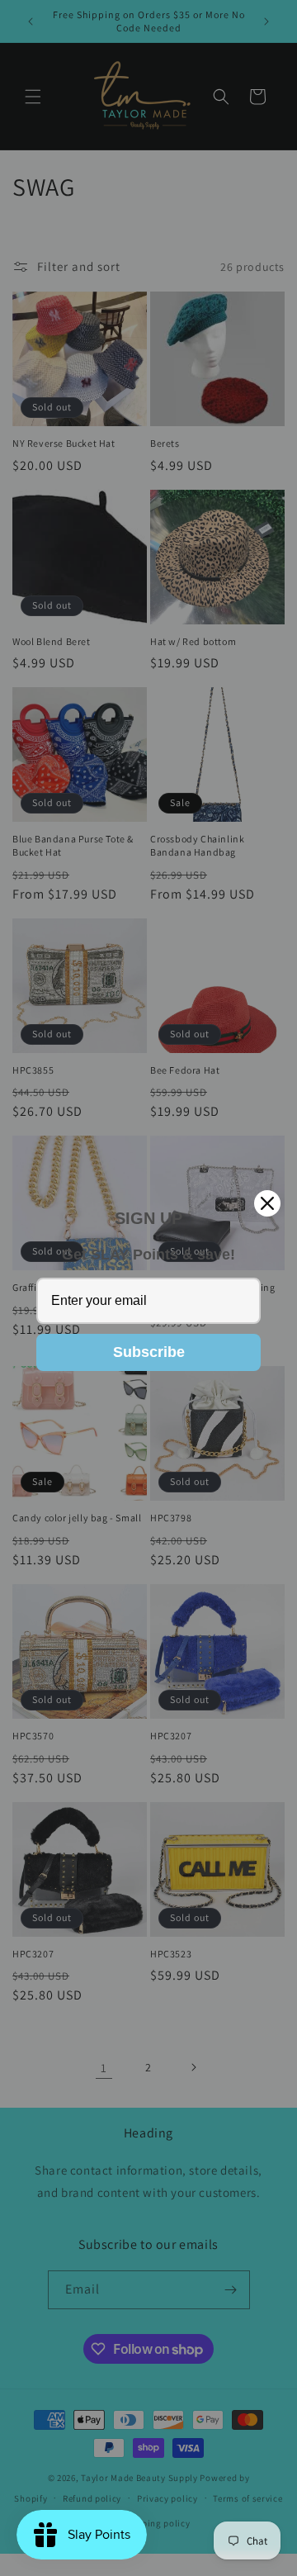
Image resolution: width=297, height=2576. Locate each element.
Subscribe (149, 1352)
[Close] (267, 1203)
